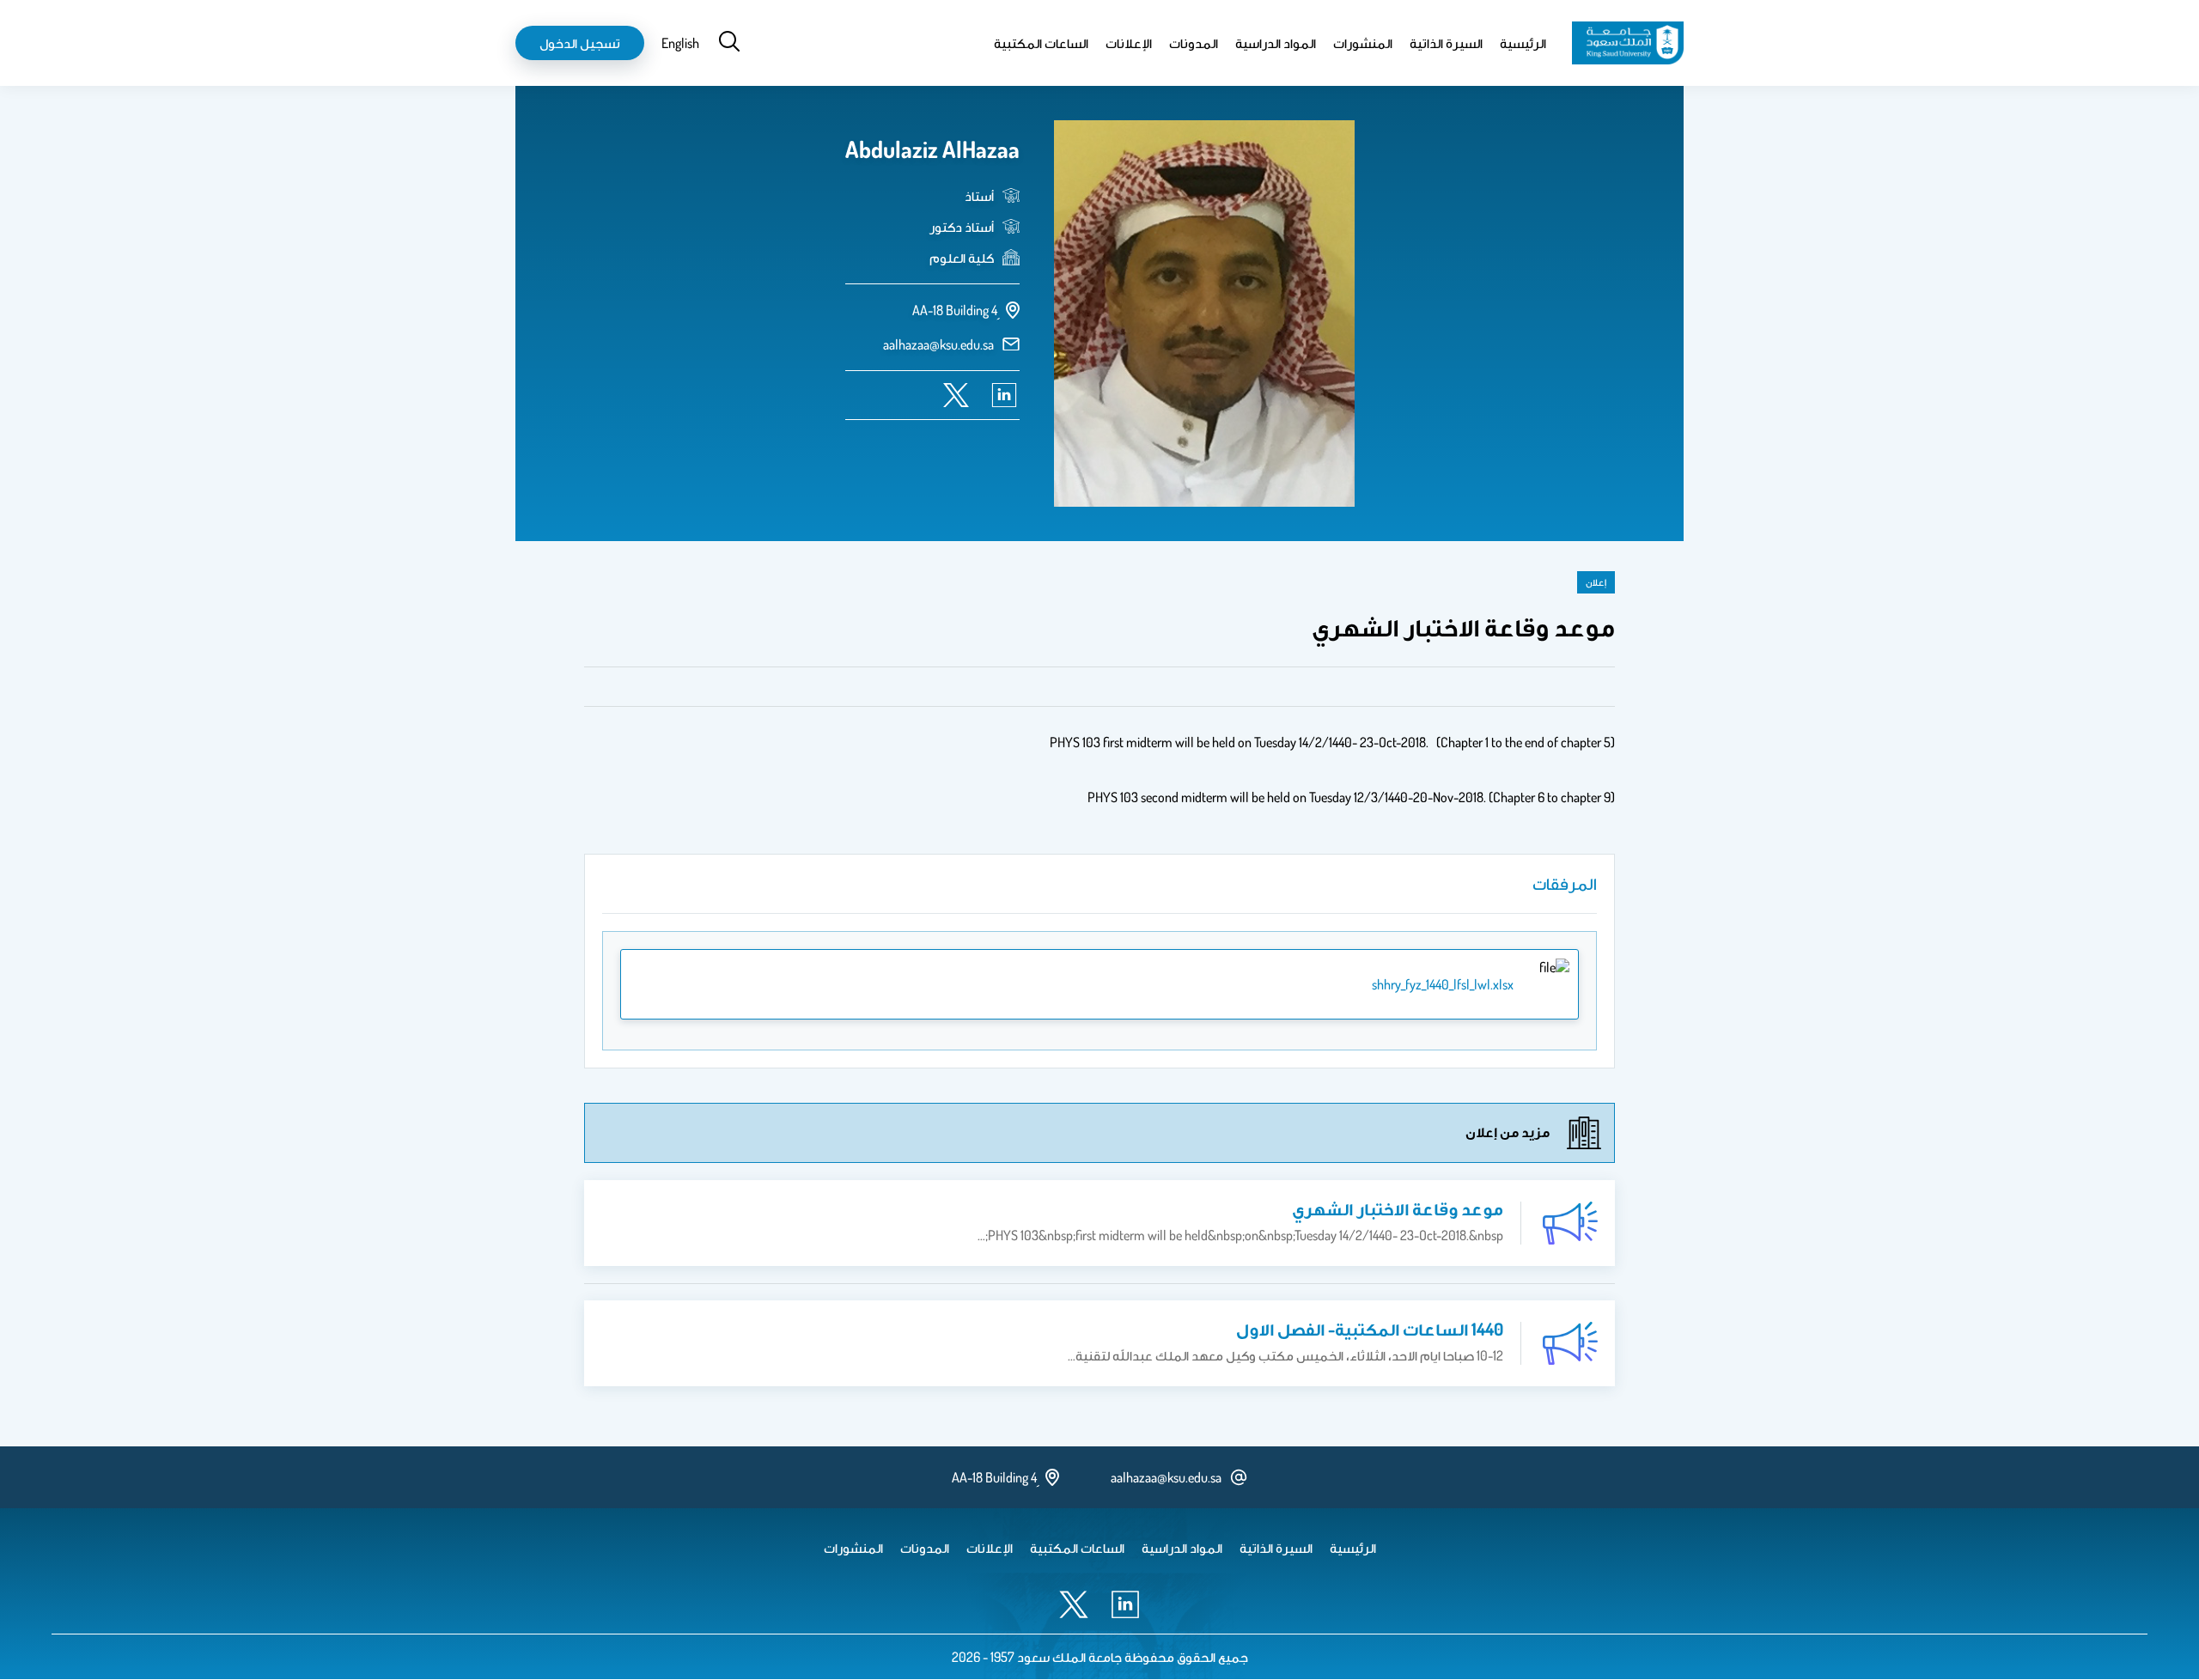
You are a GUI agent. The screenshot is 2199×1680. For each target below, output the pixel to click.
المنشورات (1363, 43)
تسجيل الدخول (580, 43)
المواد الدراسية (1276, 43)
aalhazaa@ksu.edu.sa (938, 344)
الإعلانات (1129, 43)
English (680, 43)
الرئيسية (1523, 43)
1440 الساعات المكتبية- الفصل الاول (1370, 1329)
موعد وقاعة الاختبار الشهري (1398, 1208)
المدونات (1194, 43)
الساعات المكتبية (1041, 43)
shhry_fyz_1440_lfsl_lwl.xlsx (1443, 984)
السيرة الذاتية (1446, 43)
